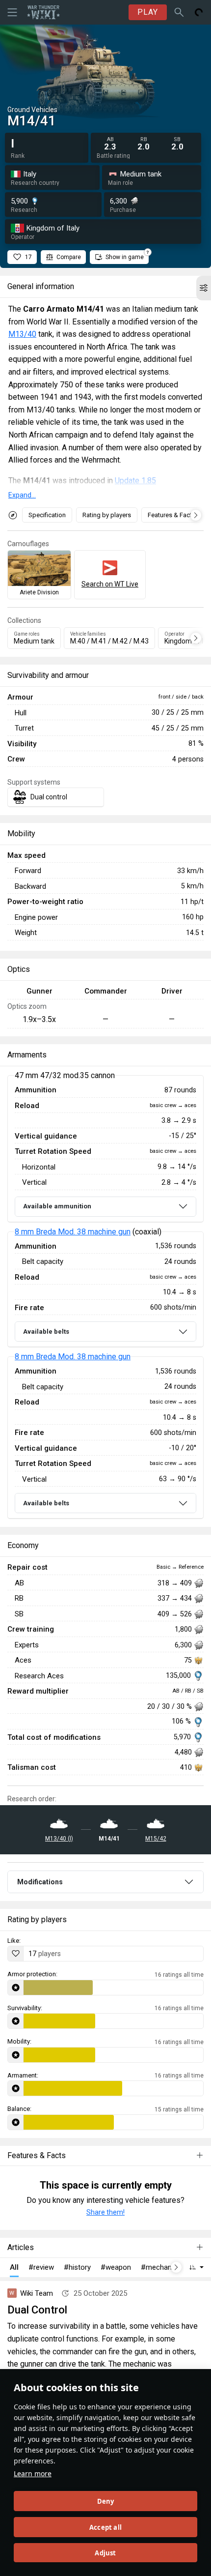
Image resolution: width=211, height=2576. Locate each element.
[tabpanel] (105, 1297)
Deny (106, 2501)
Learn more (33, 2474)
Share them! (105, 2212)
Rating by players (107, 515)
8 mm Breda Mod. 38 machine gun (73, 1232)
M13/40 (22, 334)
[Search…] (179, 12)
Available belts (46, 1332)
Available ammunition (57, 1206)
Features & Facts (171, 515)
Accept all (105, 2527)
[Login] (199, 12)
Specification (47, 515)
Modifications (40, 1882)
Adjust (105, 2553)
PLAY (148, 12)
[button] (204, 288)
